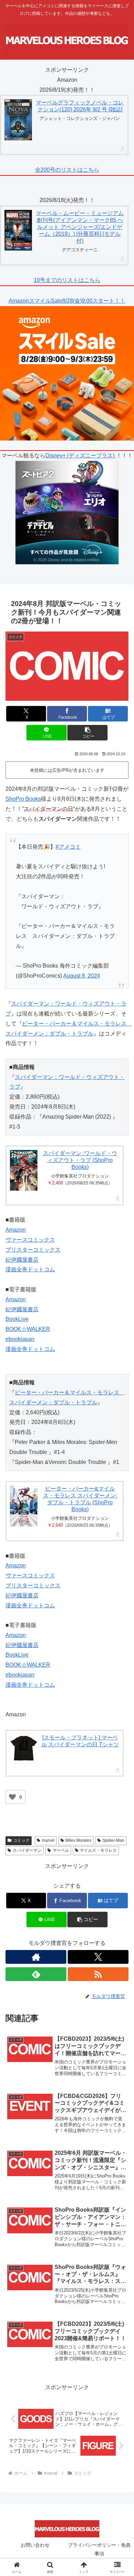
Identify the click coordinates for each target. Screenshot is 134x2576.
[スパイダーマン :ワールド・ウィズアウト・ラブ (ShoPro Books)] (24, 1170)
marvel (48, 1840)
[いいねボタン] (12, 1797)
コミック (21, 1840)
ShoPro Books (23, 799)
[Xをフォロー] (98, 1957)
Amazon (16, 1230)
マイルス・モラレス (98, 1850)
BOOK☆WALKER (28, 1329)
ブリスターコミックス (33, 1250)
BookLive (17, 1319)
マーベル (61, 1850)
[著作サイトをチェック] (36, 1957)
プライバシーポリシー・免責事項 (99, 2549)
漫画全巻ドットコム (30, 1269)
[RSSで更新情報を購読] (98, 1974)
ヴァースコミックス (30, 1240)
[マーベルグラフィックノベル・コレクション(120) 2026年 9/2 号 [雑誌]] (18, 120)
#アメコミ (68, 847)
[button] (87, 733)
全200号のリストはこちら (67, 170)
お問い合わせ (35, 2545)
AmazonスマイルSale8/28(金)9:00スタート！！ (67, 301)
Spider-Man (113, 1840)
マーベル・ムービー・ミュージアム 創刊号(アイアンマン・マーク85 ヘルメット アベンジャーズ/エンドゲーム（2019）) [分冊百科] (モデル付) (80, 227)
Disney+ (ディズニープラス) (81, 456)
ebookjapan (20, 1339)
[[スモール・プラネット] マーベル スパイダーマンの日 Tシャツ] (24, 1748)
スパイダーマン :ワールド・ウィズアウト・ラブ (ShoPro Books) (80, 1160)
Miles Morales (78, 1840)
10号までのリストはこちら (67, 280)
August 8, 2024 (82, 976)
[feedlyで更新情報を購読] (36, 1974)
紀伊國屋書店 (22, 1260)
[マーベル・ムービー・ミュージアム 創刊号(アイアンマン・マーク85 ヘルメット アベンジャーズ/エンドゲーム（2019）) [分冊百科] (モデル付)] (18, 230)
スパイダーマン (27, 1850)
